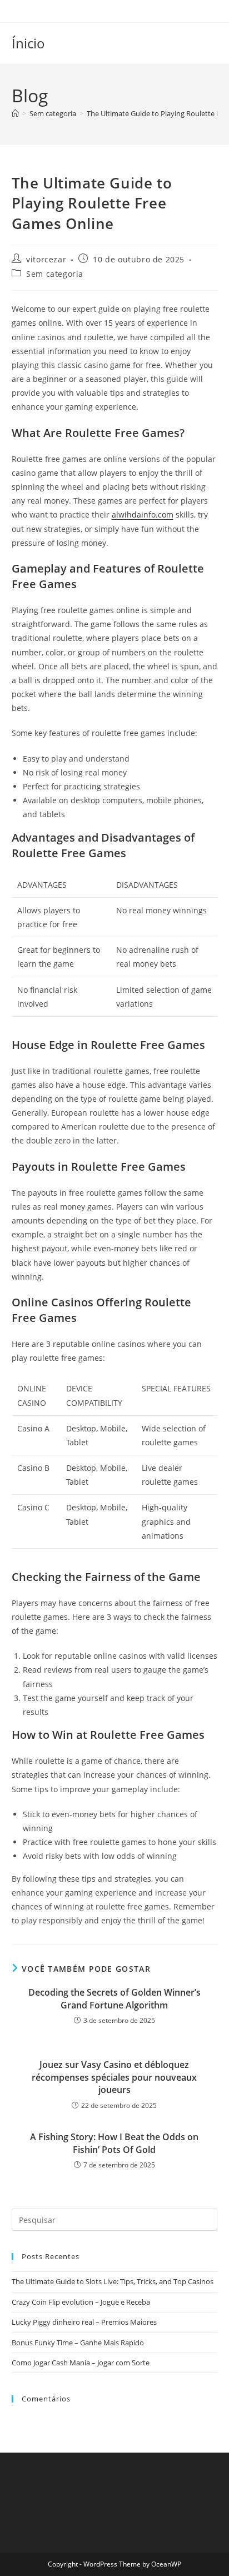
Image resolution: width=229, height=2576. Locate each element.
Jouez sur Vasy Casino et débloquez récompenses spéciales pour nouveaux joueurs (114, 2077)
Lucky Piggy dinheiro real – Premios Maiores (84, 2322)
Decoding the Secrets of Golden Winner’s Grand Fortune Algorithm (114, 1998)
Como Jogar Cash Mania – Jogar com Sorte (81, 2363)
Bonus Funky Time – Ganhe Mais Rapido (78, 2343)
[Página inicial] (15, 113)
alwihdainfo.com (143, 514)
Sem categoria (55, 274)
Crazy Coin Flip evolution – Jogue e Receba (81, 2302)
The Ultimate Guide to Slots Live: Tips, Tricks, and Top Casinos (113, 2281)
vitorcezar (46, 259)
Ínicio (28, 43)
